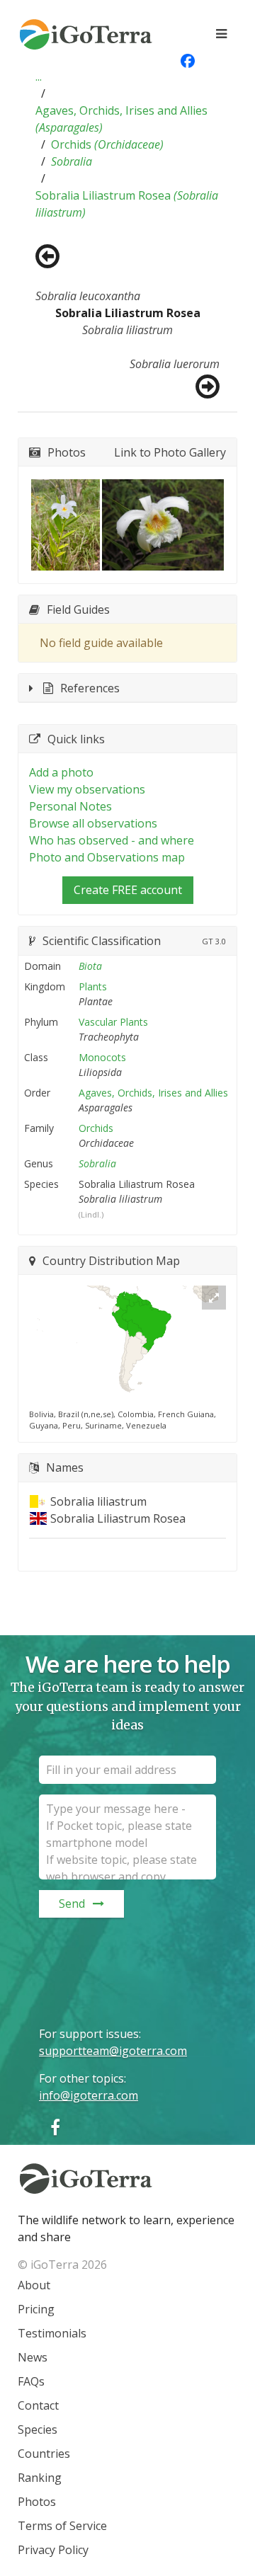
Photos (37, 2502)
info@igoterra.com (89, 2095)
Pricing (36, 2309)
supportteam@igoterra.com (113, 2051)
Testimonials (52, 2333)
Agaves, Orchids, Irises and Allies (121, 119)
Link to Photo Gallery (170, 452)
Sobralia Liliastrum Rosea (127, 204)
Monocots (102, 1057)
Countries (44, 2454)
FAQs (31, 2381)
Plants (93, 986)
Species (38, 2429)
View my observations (87, 789)
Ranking (40, 2478)
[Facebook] (55, 2127)
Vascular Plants (113, 1022)
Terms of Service (62, 2526)
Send (72, 1904)
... (39, 76)
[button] (39, 76)
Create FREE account (128, 890)
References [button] (90, 688)
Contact (38, 2405)
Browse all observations (93, 823)
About (34, 2285)
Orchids (107, 144)
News (33, 2357)
